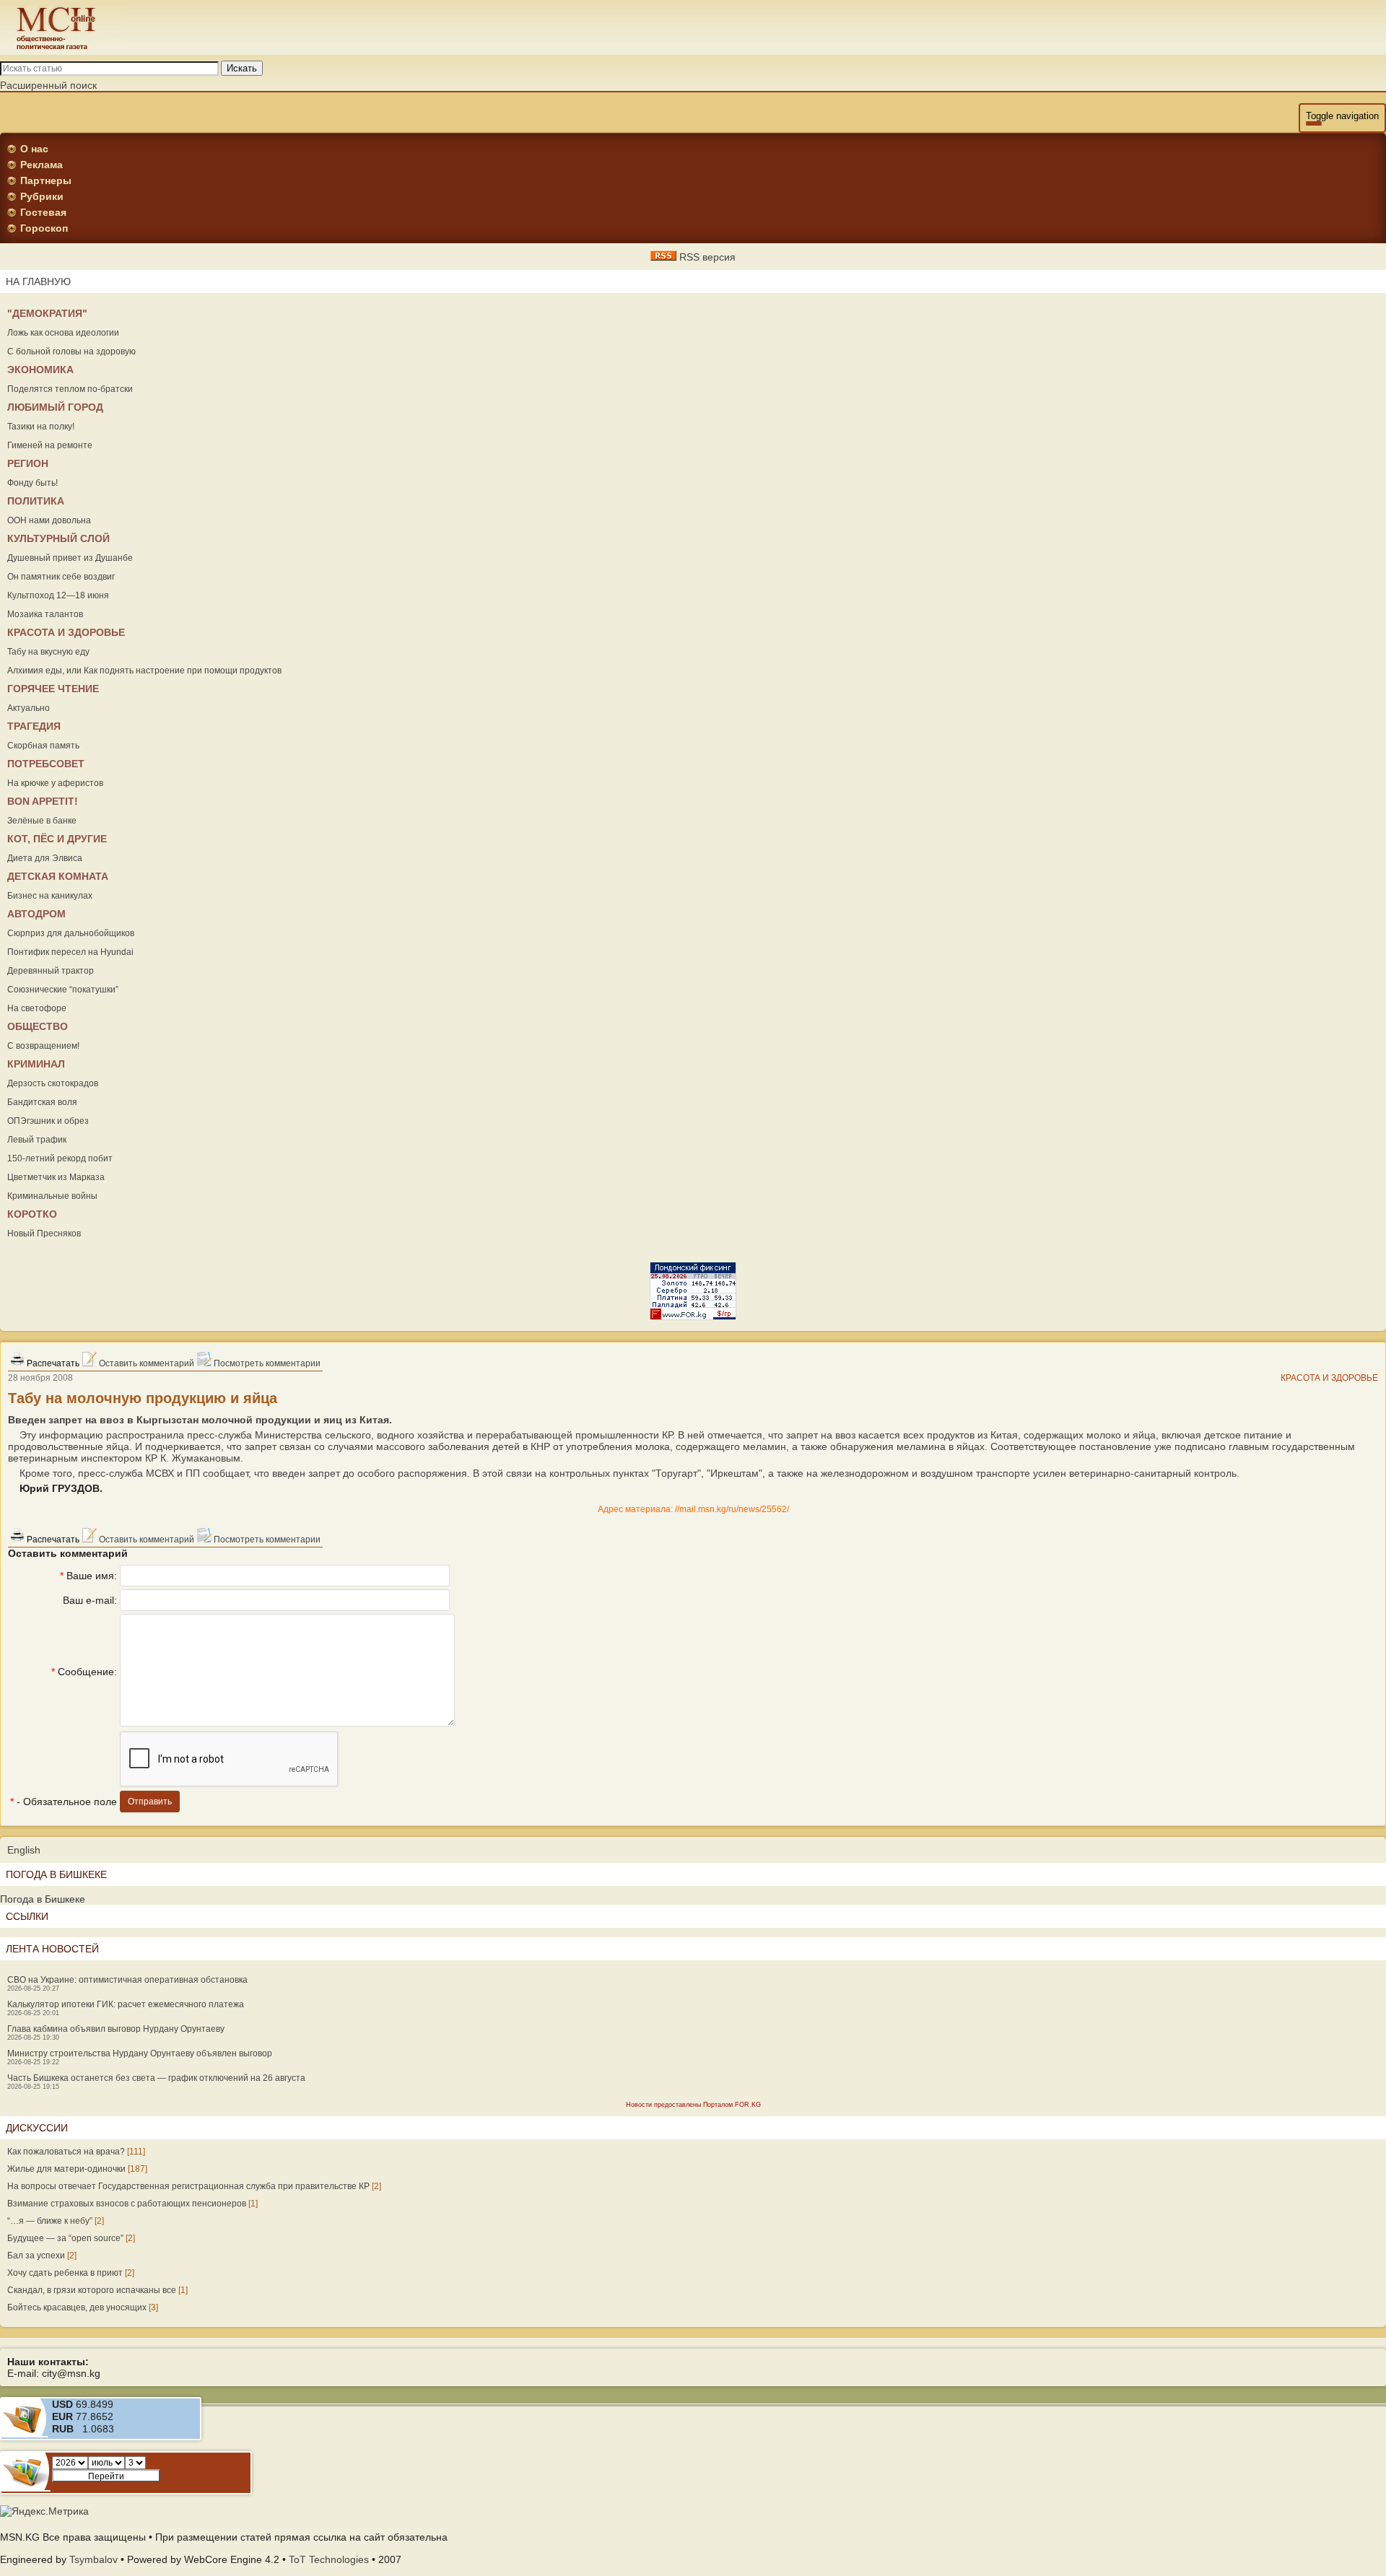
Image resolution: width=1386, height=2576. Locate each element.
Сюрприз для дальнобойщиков (71, 933)
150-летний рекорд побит (60, 1158)
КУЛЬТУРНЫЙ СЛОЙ (58, 538)
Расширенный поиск (48, 85)
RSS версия (706, 257)
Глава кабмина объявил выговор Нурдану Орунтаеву (116, 2029)
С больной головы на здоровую (71, 352)
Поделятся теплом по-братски (70, 389)
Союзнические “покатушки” (63, 990)
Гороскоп (44, 228)
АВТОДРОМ (36, 914)
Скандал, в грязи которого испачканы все (92, 2290)
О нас (34, 149)
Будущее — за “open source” (65, 2238)
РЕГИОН (28, 463)
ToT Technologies (329, 2559)
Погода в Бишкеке (43, 1899)
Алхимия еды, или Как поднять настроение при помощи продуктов (144, 671)
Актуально (29, 708)
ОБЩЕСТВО (38, 1026)
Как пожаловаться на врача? (66, 2152)
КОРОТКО (32, 1214)
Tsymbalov (93, 2559)
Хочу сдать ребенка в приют (65, 2273)
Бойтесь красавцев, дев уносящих (77, 2308)
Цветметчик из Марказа (56, 1177)
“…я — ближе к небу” (50, 2221)
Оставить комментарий (145, 1363)
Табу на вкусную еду (48, 652)
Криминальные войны (52, 1196)
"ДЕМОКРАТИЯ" (47, 313)
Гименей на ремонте (50, 445)
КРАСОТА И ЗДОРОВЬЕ (66, 632)
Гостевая (43, 212)
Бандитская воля (42, 1102)
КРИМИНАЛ (36, 1064)
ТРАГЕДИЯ (34, 726)
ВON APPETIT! (43, 801)
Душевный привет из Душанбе (70, 558)
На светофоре (37, 1008)
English (24, 1850)
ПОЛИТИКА (36, 501)
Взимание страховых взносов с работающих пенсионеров (127, 2204)
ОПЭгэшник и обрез (48, 1121)
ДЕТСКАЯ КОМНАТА (58, 876)
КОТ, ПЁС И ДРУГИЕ (57, 839)
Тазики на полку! (41, 427)
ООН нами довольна (49, 520)
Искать (242, 68)
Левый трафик (37, 1140)
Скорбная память (43, 746)
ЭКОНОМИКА (40, 370)
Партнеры (46, 180)
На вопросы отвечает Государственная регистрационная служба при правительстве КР (188, 2186)
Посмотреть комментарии (266, 1363)
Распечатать (52, 1363)
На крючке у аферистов (55, 783)
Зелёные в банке (42, 821)
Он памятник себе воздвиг (61, 577)
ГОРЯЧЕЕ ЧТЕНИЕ (53, 689)
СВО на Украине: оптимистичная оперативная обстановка (127, 1980)
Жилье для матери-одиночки (66, 2169)
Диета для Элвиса (45, 858)
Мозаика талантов (45, 614)
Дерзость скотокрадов (53, 1083)
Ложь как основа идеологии (63, 333)
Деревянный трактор (51, 971)
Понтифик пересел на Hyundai (70, 952)
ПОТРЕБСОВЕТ (46, 764)
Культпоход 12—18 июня (58, 595)
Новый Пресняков (44, 1234)
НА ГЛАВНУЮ (38, 281)
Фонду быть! (32, 483)
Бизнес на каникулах (50, 896)
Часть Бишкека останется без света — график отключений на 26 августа (156, 2078)
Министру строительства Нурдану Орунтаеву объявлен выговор (140, 2053)
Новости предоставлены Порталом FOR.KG (693, 2105)
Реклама (42, 165)
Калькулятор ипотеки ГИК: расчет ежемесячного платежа (126, 2004)
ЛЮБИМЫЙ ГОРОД (55, 407)
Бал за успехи (36, 2256)
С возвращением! (43, 1046)
